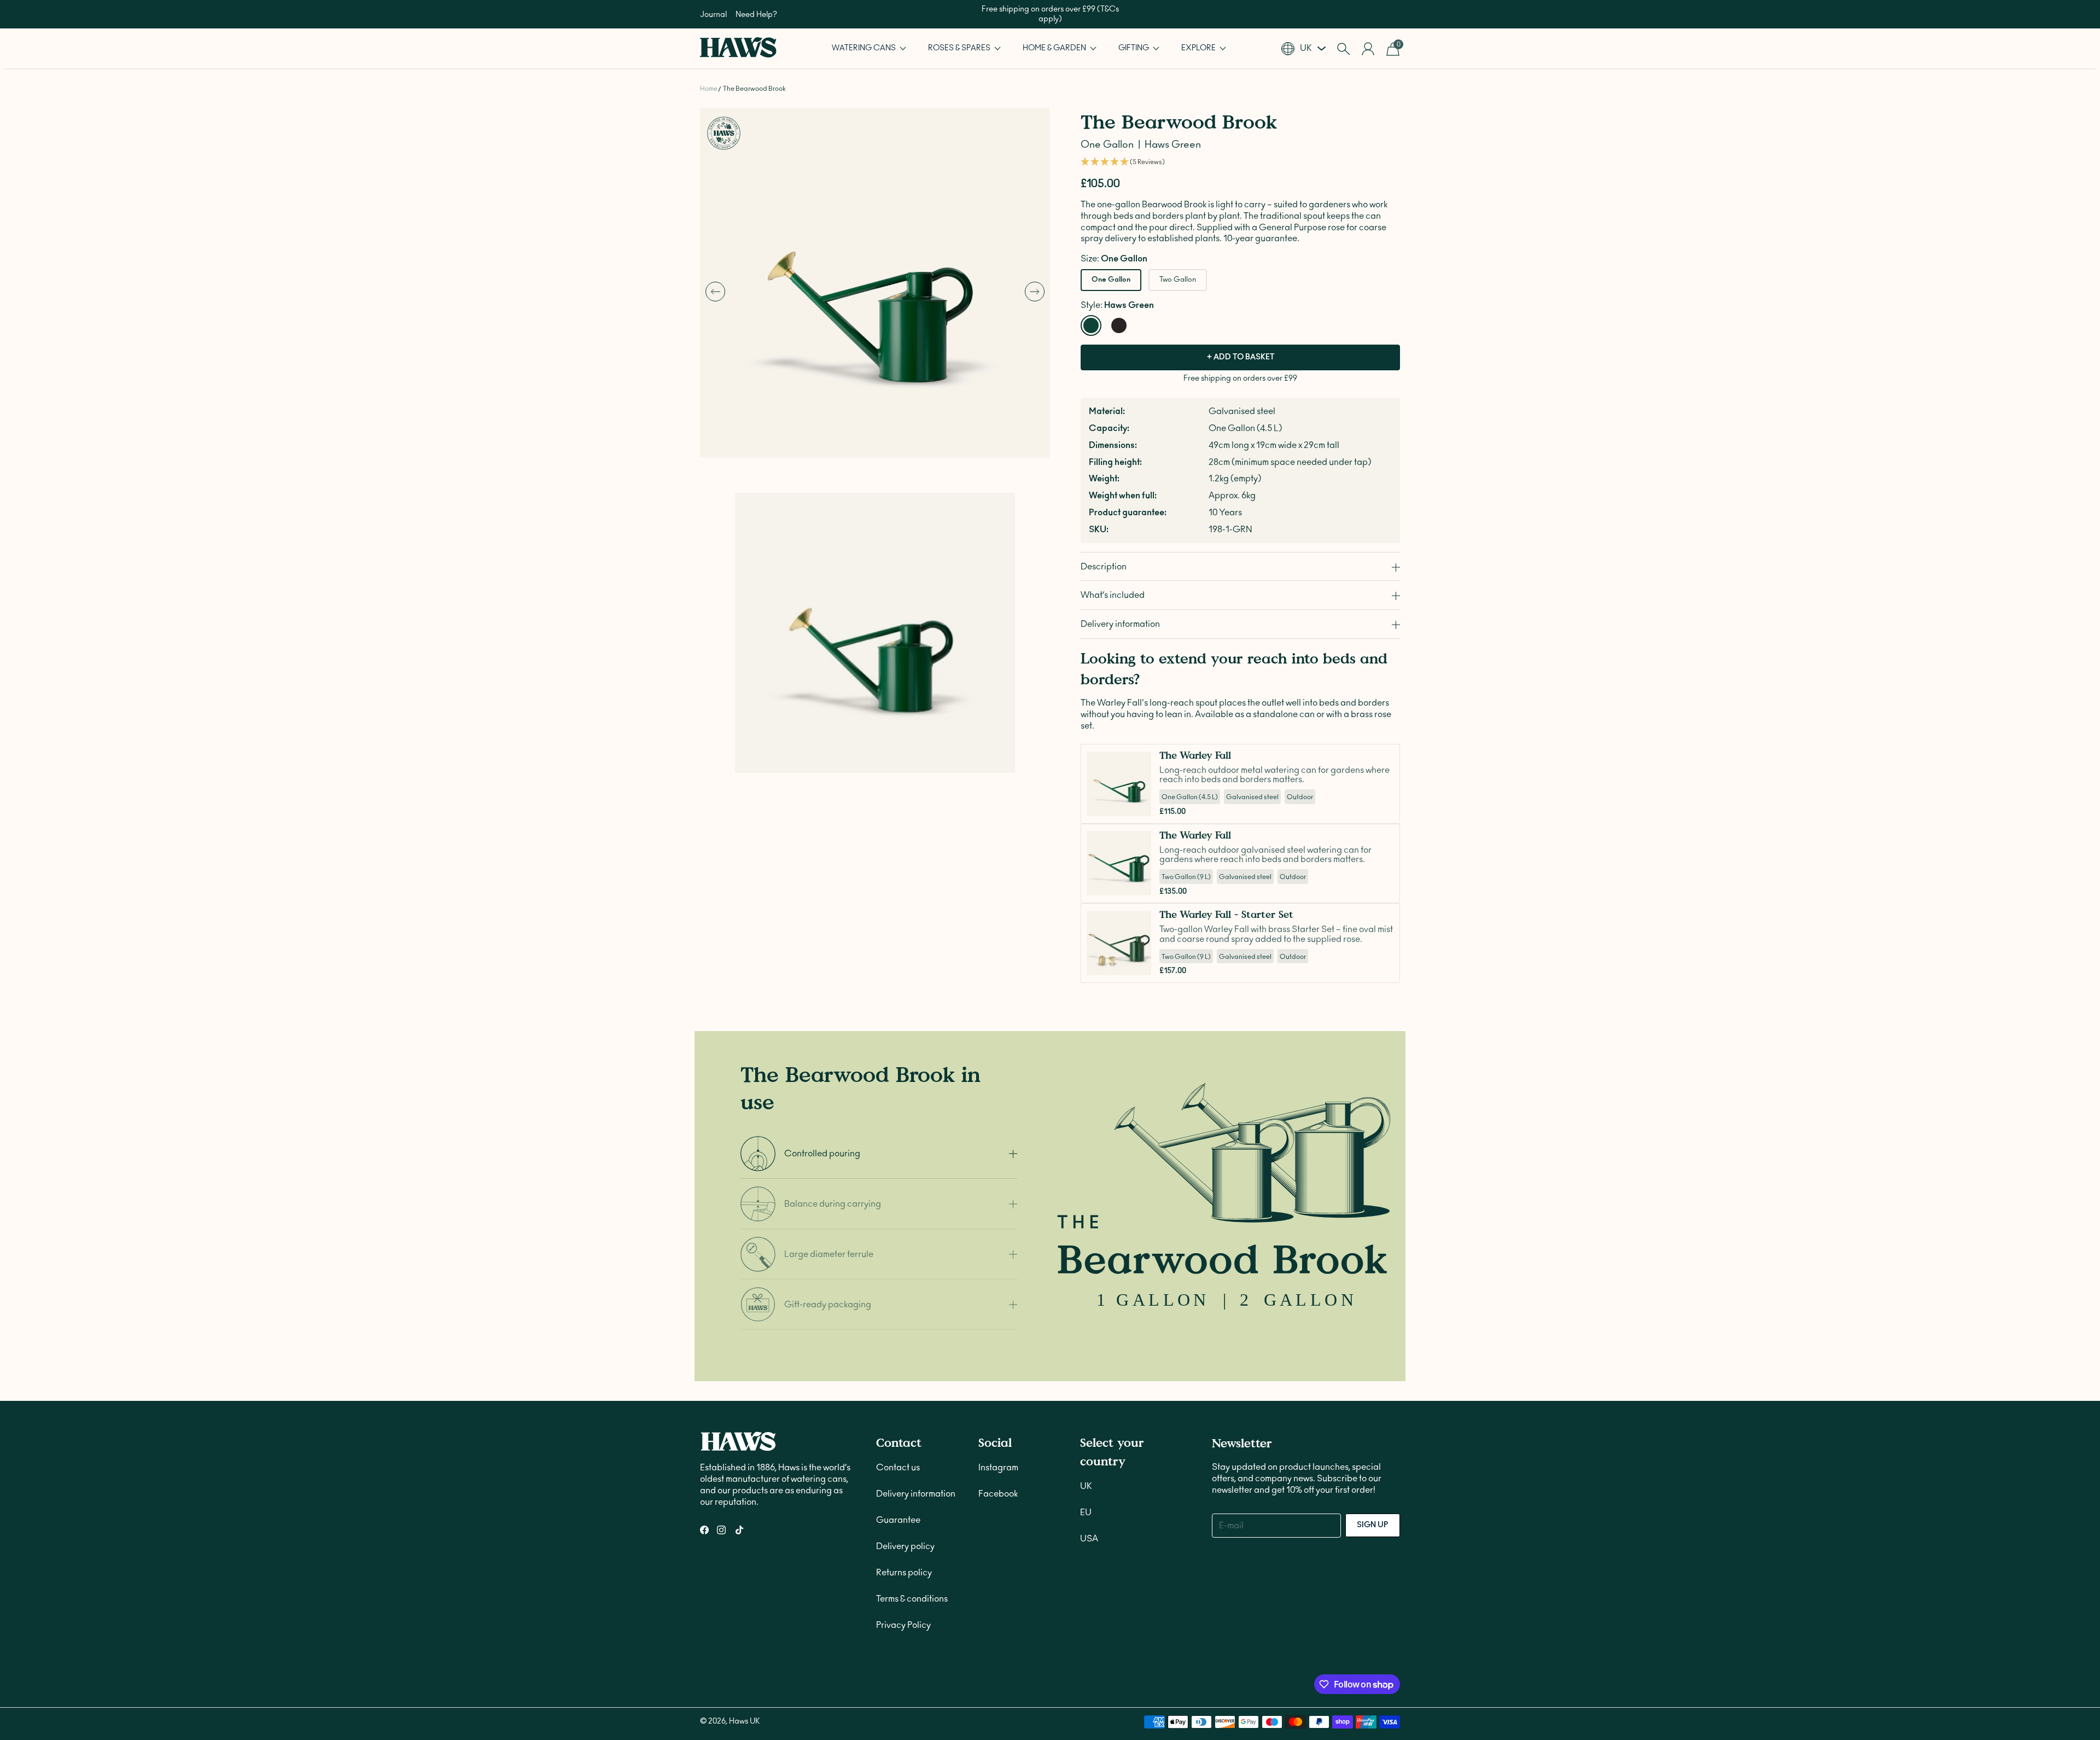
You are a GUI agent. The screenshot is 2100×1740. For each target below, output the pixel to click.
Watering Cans (865, 48)
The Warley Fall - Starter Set (1226, 914)
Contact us (898, 1468)
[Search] (1343, 49)
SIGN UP (1373, 1525)
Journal (713, 15)
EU (1086, 1512)
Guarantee (898, 1520)
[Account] (1368, 49)
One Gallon (1111, 280)
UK (1086, 1486)
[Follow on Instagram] (721, 1530)
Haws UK (744, 1721)
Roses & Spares (960, 48)
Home (709, 89)
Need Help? (756, 15)
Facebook (998, 1494)
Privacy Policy (903, 1625)
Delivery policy (905, 1546)
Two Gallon (1178, 280)
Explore (1199, 48)
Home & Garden (1055, 48)
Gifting (1134, 48)
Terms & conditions (912, 1599)
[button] (869, 48)
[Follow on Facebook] (704, 1530)
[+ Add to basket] (1140, 805)
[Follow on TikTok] (739, 1530)
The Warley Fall (1195, 755)
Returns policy (904, 1573)
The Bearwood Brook (754, 89)
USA (1089, 1539)
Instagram (998, 1468)
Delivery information (916, 1494)
